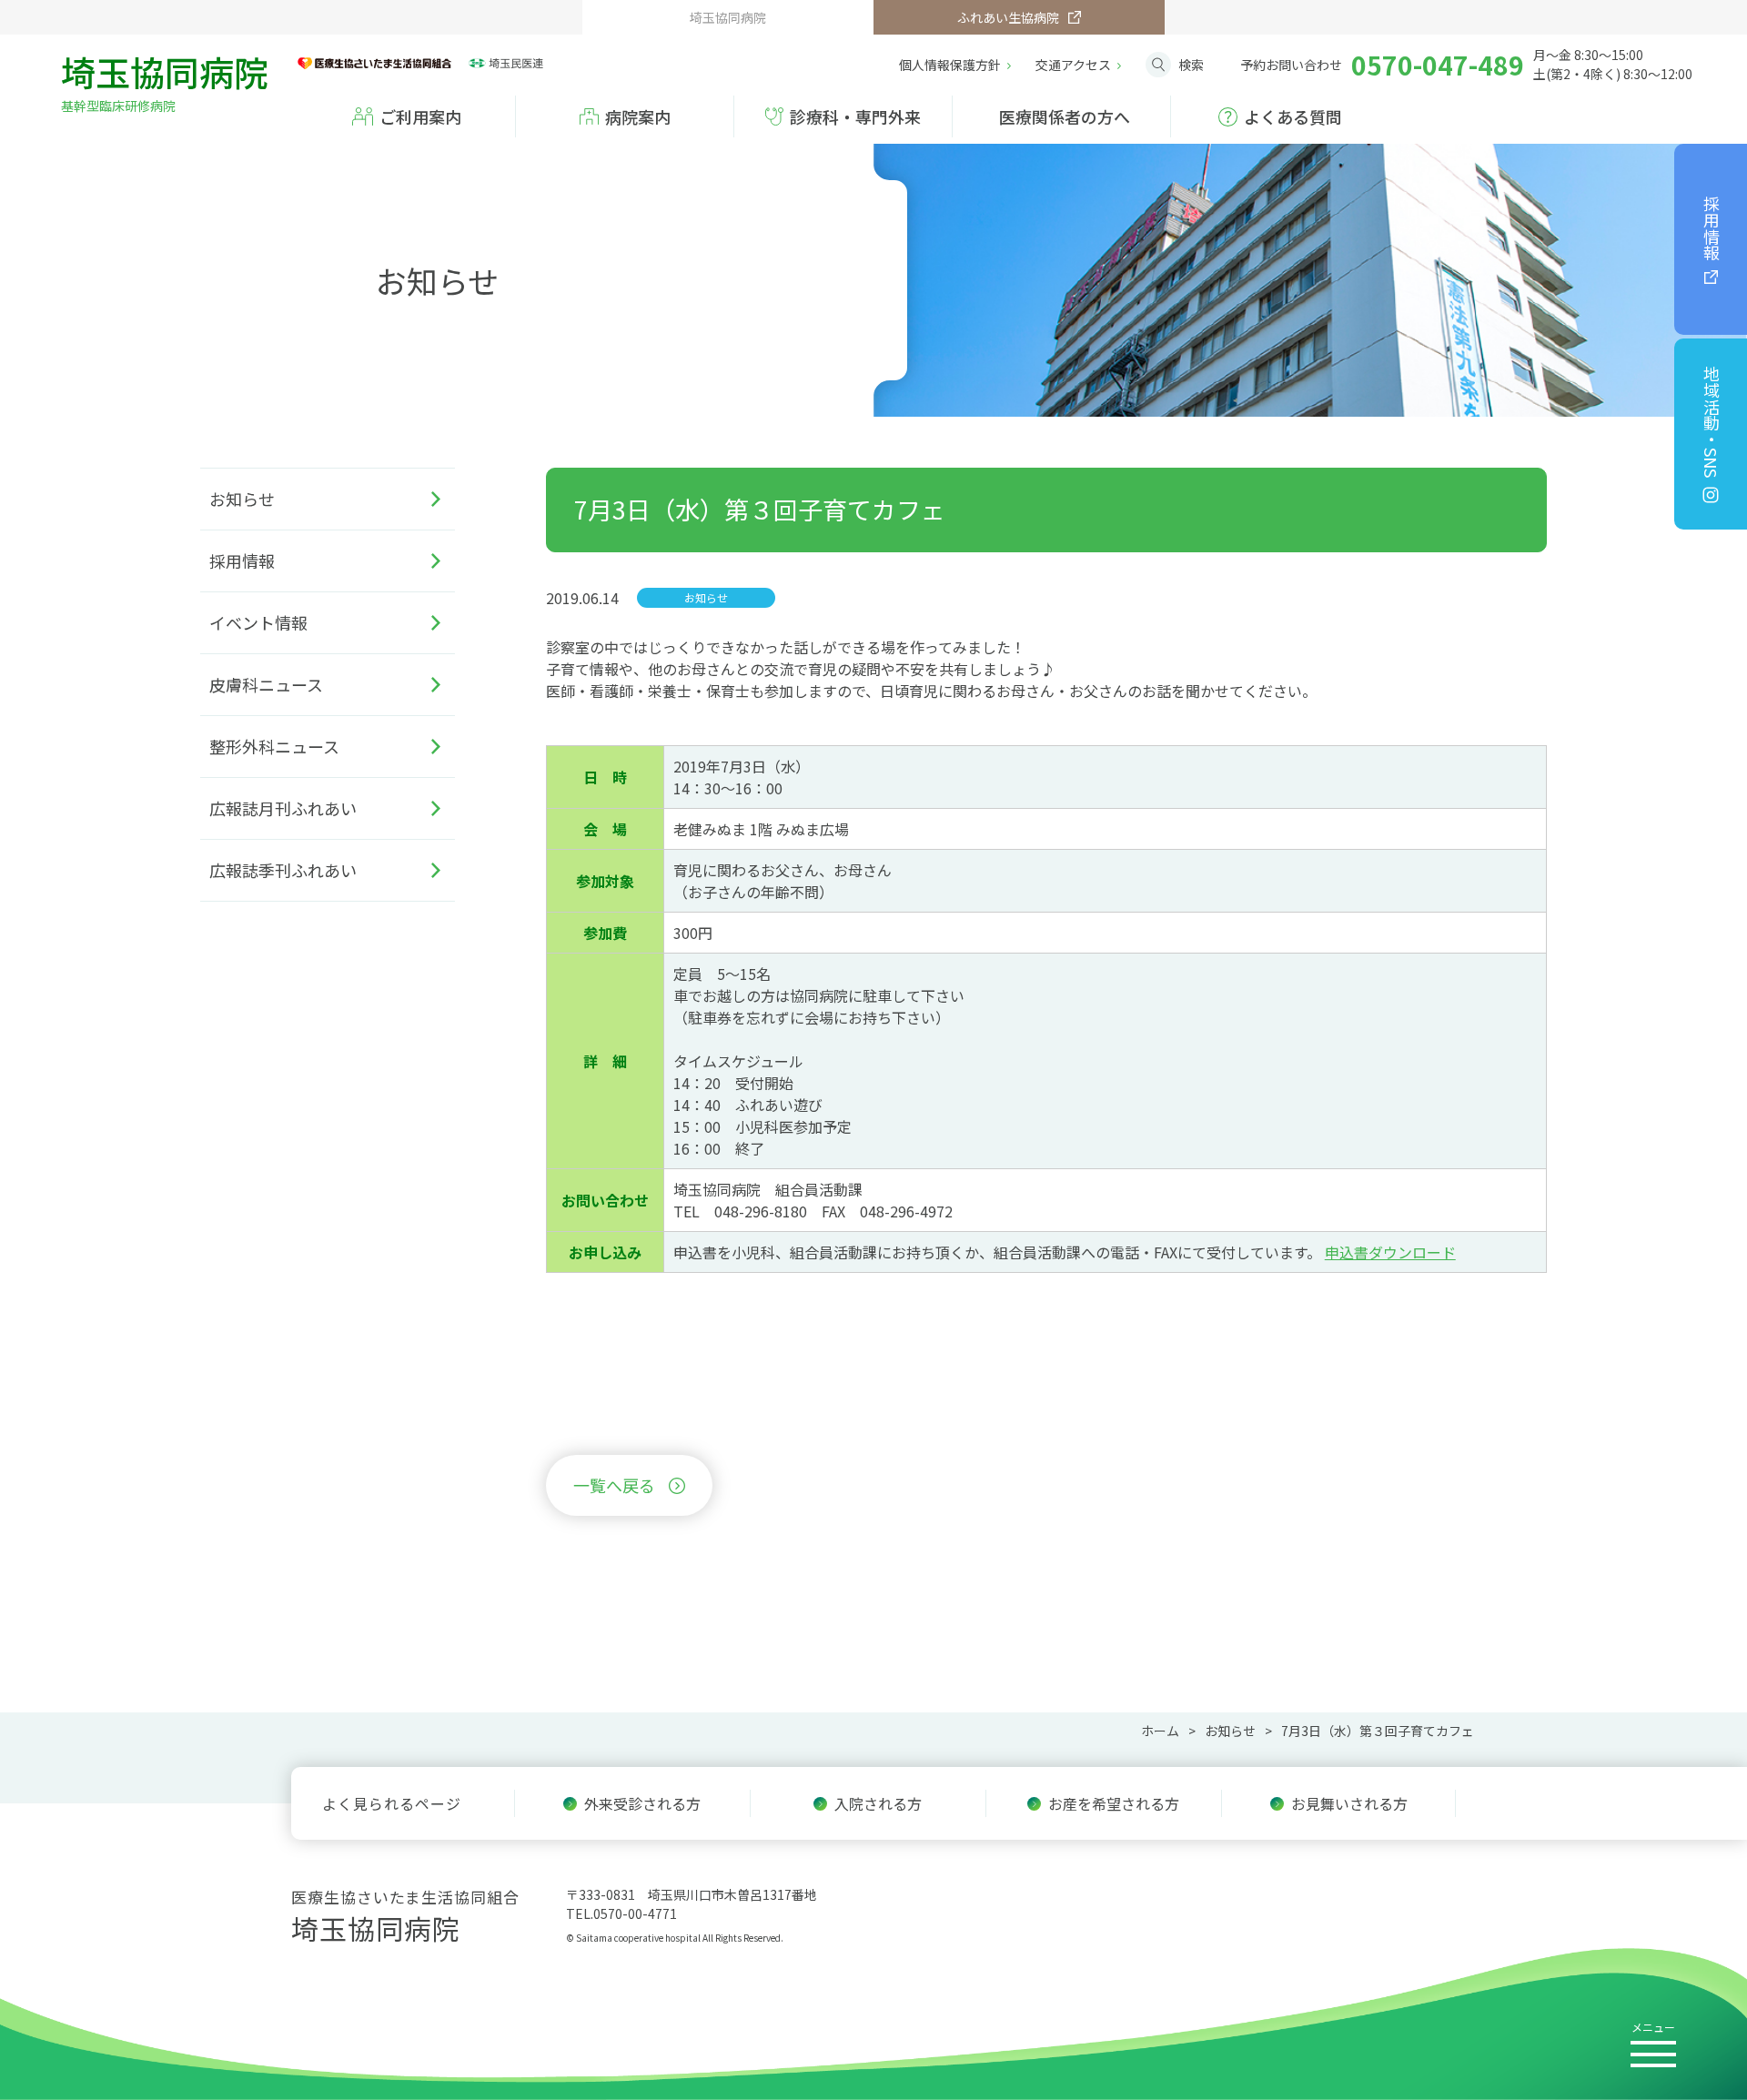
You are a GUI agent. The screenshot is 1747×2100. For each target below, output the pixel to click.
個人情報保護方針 (950, 65)
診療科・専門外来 (855, 116)
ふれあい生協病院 (1008, 17)
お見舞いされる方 (1349, 1803)
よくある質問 (1293, 116)
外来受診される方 (642, 1803)
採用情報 (1712, 228)
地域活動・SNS (1712, 422)
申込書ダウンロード (1390, 1252)
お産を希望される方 (1114, 1803)
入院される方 (878, 1803)
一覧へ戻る (614, 1485)
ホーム (1160, 1731)
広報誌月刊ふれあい (283, 808)
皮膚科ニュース (266, 684)
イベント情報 (258, 622)
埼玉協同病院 (165, 80)
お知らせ (242, 499)
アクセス (1073, 65)
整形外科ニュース (274, 746)
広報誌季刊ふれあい (283, 870)
